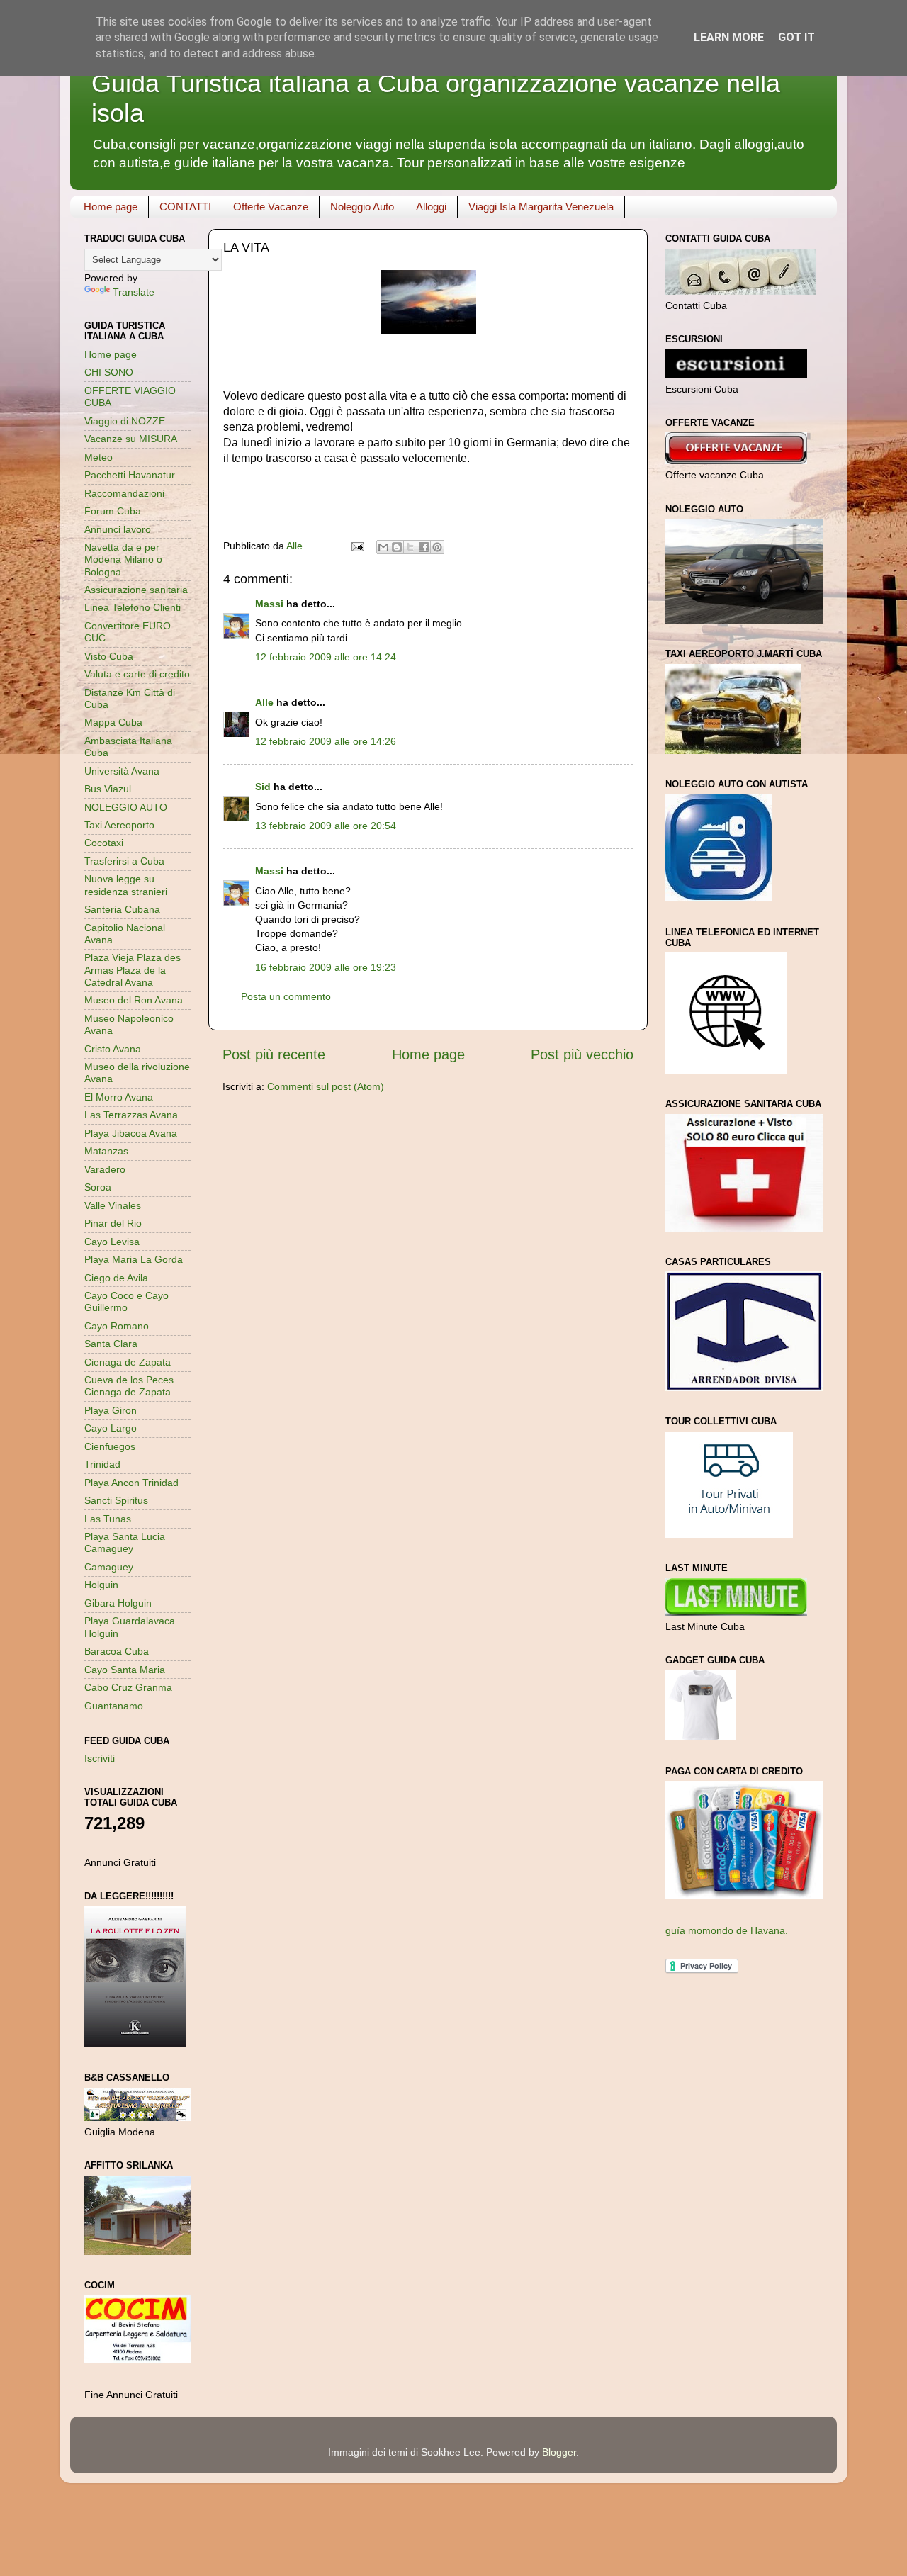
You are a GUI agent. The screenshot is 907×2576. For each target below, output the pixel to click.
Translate (134, 292)
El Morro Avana (119, 1097)
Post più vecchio (582, 1054)
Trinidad (102, 1464)
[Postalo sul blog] (397, 547)
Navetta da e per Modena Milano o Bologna (123, 559)
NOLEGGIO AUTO (126, 807)
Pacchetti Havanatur (130, 475)
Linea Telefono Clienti (133, 607)
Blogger (559, 2452)
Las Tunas (108, 1519)
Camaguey (109, 1567)
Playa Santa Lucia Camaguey (125, 1542)
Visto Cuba (109, 656)
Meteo (98, 457)
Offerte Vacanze (271, 207)
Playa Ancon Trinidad (131, 1483)
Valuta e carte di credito (137, 674)
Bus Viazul (108, 789)
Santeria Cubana (122, 909)
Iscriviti (100, 1758)
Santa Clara (111, 1344)
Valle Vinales (113, 1205)
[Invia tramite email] (383, 547)
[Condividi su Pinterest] (437, 547)
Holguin (101, 1585)
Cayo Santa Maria (125, 1670)
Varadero (105, 1169)
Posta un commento (286, 996)
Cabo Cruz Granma (128, 1687)
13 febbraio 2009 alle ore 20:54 (326, 826)
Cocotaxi (104, 843)
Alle (264, 702)
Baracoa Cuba (117, 1651)
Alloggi (431, 207)
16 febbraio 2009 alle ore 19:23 (326, 967)
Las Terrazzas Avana (131, 1115)
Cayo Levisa (112, 1242)
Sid (263, 787)
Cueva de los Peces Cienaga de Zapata (129, 1386)
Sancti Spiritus (116, 1500)
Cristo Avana (113, 1049)
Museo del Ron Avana (134, 1000)
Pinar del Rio (113, 1223)
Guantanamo (114, 1706)
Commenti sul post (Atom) (326, 1086)
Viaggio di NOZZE (125, 421)
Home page (111, 207)
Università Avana (122, 771)
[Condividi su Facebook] (424, 547)
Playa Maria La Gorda (134, 1259)
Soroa (98, 1187)
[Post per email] (357, 546)
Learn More (729, 37)
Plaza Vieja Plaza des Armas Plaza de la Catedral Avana (133, 970)
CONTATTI (185, 207)
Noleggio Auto (362, 207)
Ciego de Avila (116, 1278)
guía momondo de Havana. (727, 1930)
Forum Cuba (113, 511)
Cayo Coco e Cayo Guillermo (126, 1301)
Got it (796, 37)
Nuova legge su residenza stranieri (126, 885)
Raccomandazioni (124, 493)
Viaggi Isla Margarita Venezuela (541, 207)
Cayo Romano (117, 1326)
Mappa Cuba (113, 722)
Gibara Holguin (118, 1603)
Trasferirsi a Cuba (124, 861)
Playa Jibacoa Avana (131, 1133)
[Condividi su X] (410, 547)
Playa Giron (111, 1410)
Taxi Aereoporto (119, 825)
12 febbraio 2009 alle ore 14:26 (326, 741)
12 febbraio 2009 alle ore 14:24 (326, 657)
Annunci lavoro (118, 529)
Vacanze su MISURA (131, 439)
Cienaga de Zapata (128, 1362)
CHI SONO (109, 372)
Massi (269, 604)
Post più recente (274, 1054)
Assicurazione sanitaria (136, 590)
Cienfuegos (110, 1446)
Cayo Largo (111, 1428)
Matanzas (106, 1151)
